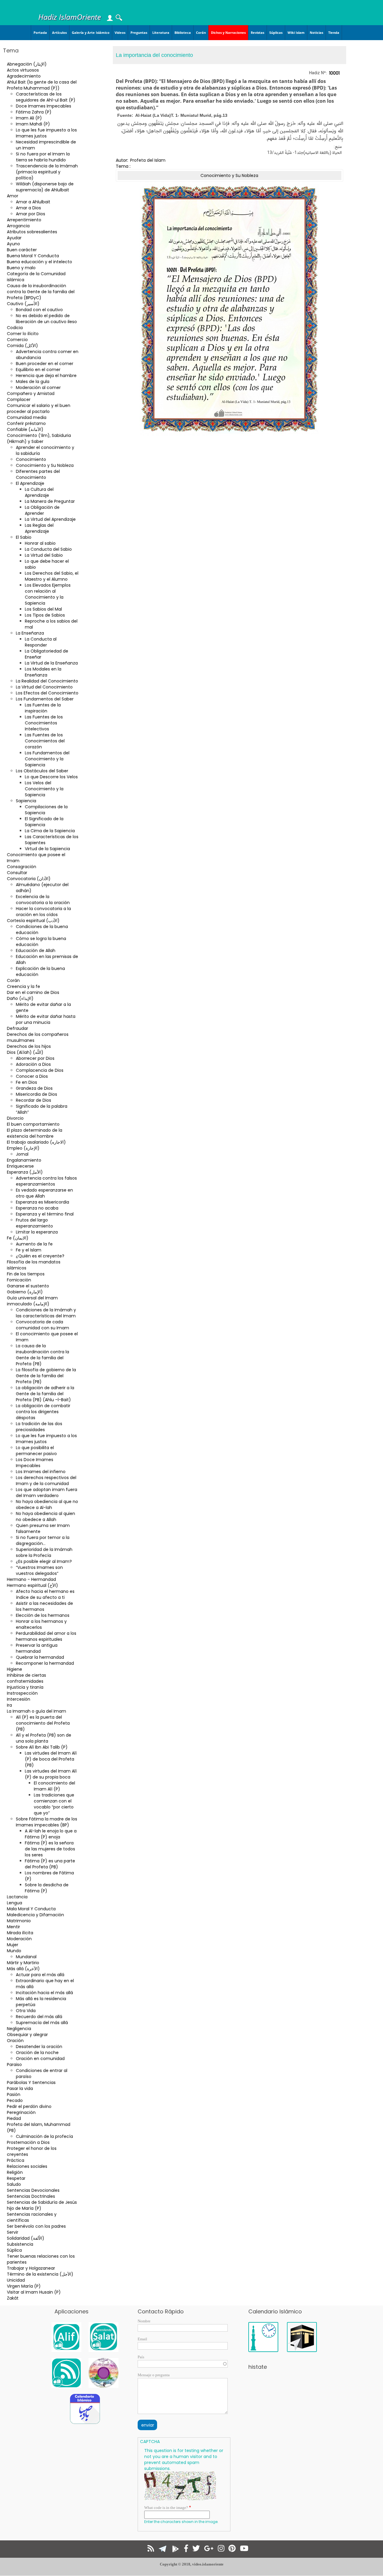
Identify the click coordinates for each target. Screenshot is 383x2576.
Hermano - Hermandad (31, 1579)
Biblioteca (183, 32)
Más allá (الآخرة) (23, 1969)
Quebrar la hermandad (40, 1657)
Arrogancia (18, 226)
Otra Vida (26, 2011)
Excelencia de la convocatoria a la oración (43, 900)
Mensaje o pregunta (154, 2375)
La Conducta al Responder (41, 642)
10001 (334, 73)
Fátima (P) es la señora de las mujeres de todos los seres (50, 1849)
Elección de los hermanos (43, 1615)
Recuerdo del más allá (39, 2017)
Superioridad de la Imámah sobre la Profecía (44, 1552)
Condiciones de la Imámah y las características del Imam (46, 1313)
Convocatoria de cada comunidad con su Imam (42, 1325)
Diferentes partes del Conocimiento (38, 474)
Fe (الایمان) (18, 1238)
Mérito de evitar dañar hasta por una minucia (46, 1019)
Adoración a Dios (33, 1064)
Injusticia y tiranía (25, 1687)
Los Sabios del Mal (43, 609)
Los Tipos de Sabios (45, 615)
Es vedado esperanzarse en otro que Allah (44, 1193)
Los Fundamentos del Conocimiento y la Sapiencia (47, 759)
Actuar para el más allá (40, 1975)
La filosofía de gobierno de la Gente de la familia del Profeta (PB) (46, 1376)
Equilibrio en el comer (38, 370)
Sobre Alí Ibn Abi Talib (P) (42, 1747)
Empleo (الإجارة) (23, 1148)
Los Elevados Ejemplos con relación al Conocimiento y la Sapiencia (48, 594)
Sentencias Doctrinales (31, 2196)
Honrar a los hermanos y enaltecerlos (41, 1624)
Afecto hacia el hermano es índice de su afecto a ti (45, 1594)
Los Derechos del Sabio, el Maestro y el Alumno (52, 576)
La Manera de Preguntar (50, 501)
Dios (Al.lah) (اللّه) (25, 1052)
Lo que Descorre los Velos (51, 777)
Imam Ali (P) (29, 118)
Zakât (13, 2298)
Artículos (59, 32)
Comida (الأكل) (22, 346)
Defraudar (18, 1028)
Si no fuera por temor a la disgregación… (43, 1540)
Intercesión (19, 1699)
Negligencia (19, 2029)
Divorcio (15, 1118)
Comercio (17, 340)
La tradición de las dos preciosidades (39, 1427)
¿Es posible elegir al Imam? (44, 1561)
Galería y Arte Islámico (91, 32)
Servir (13, 2232)
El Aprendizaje (30, 483)
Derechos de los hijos (29, 1046)
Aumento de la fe (34, 1244)
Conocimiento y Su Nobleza (45, 465)
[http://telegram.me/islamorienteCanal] (163, 2548)
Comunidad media (27, 417)
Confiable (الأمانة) (25, 429)
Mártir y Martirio (23, 1963)
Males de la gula (33, 382)
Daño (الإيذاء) (20, 998)
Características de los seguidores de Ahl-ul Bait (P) (46, 97)
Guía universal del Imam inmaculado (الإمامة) (32, 1301)
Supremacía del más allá (42, 2023)
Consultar (17, 873)
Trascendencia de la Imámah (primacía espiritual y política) (47, 172)
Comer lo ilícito (23, 334)
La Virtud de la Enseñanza (51, 663)
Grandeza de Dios (34, 1088)
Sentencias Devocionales (33, 2190)
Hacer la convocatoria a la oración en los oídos (43, 912)
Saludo (14, 2184)
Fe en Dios (26, 1082)
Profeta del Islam (148, 160)
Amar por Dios (31, 214)
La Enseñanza (30, 633)
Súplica (14, 2250)
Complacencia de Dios (40, 1070)
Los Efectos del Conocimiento (47, 693)
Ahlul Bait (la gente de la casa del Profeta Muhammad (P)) (42, 85)
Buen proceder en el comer (45, 364)
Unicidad (16, 2280)
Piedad (14, 2118)
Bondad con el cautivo (39, 310)
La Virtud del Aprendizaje (50, 519)
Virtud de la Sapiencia (47, 849)
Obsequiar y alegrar (27, 2035)
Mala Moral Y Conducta (31, 1909)
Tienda (334, 32)
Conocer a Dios (32, 1076)
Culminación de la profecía (44, 2136)
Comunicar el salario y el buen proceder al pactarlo (39, 408)
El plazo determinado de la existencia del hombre (35, 1133)
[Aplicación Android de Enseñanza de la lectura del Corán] (66, 2337)
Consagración (22, 867)
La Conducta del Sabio (48, 549)
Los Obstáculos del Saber (42, 771)
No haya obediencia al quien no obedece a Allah (45, 1516)
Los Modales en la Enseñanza (43, 672)
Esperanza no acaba (37, 1208)
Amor (13, 196)
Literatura (161, 32)
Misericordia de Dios (37, 1094)
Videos (120, 32)
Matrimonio (19, 1921)
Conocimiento (31, 459)
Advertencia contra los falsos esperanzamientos (46, 1181)
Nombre (144, 2321)
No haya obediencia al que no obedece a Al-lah (47, 1505)
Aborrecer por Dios (35, 1058)
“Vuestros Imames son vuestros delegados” (39, 1570)
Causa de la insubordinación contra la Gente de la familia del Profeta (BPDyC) (41, 292)
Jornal (22, 1154)
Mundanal (26, 1957)
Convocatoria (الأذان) (29, 879)
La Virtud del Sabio (44, 555)
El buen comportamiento (33, 1124)
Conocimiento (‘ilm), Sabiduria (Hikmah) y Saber (39, 438)
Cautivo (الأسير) (23, 304)
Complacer (19, 399)
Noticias (316, 32)
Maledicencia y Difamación (35, 1915)
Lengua (15, 1903)
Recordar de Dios (34, 1100)
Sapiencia (26, 801)
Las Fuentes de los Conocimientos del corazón (45, 741)
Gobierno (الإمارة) (25, 1292)
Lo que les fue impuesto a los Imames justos (46, 133)
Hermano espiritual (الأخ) (32, 1585)
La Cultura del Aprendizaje (39, 492)
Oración (15, 2041)
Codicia (15, 328)
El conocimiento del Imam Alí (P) (54, 1786)
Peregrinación (21, 2112)
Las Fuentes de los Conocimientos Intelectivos (44, 723)
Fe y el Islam (29, 1250)
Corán (201, 32)
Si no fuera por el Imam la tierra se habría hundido (43, 157)
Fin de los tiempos (26, 1274)
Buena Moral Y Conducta (33, 256)
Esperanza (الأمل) (25, 1172)
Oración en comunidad (40, 2059)
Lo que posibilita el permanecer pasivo (36, 1451)
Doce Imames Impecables (44, 106)
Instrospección (22, 1693)
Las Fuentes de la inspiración (43, 708)
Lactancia (17, 1897)
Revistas (257, 32)
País (141, 2357)
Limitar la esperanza (37, 1232)
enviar (148, 2425)
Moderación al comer (38, 388)
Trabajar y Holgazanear (31, 2268)
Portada (40, 32)
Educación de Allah (36, 951)
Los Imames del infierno (41, 1472)
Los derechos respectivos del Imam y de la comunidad (46, 1481)
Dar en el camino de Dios (33, 992)
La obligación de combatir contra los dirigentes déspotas (43, 1412)
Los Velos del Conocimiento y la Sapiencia (44, 789)
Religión (15, 2172)
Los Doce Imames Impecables (35, 1463)
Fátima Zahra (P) (34, 112)
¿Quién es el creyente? (40, 1256)
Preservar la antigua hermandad (37, 1648)
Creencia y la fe (23, 986)
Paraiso (14, 2065)
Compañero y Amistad (31, 393)
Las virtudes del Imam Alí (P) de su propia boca (51, 1774)
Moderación (19, 1939)
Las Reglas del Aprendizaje (39, 528)
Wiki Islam (296, 32)
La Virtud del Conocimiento (44, 687)
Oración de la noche (37, 2053)
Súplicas (276, 32)
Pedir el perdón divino (29, 2106)
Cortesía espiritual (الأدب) (33, 921)
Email (142, 2339)
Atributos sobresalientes (32, 232)
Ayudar (14, 238)
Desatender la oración (39, 2047)
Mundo (14, 1951)
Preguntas (139, 32)
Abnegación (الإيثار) (27, 64)
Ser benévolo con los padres (36, 2226)
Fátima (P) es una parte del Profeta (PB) (50, 1864)
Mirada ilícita (20, 1933)
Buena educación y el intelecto (39, 262)
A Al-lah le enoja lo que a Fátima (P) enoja (51, 1834)
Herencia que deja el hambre (46, 376)
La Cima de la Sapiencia (50, 831)
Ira (9, 1705)
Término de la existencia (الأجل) (40, 2274)
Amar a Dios (28, 208)
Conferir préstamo (26, 423)
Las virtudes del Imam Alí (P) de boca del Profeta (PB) (51, 1759)
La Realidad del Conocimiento (47, 681)
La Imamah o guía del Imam (37, 1711)
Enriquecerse (20, 1166)
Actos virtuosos (23, 70)
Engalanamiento (24, 1160)
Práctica (16, 2160)
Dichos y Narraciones (228, 32)
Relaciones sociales (27, 2166)
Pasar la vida (20, 2088)
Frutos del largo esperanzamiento (34, 1223)
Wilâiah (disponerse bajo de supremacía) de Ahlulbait (45, 187)
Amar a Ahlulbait (33, 202)
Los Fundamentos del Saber (45, 699)
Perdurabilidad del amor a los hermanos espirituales (46, 1636)
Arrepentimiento (24, 220)
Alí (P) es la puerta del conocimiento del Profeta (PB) (43, 1723)
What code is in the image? (166, 2508)
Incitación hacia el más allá (44, 1993)
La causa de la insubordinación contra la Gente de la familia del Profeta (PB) (42, 1355)
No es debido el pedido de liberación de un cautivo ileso (46, 319)
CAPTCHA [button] (150, 2442)
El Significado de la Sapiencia (44, 822)
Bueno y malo (21, 268)
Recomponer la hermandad (45, 1663)
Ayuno (13, 244)
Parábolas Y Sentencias (31, 2082)
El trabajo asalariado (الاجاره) (36, 1142)
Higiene (15, 1669)
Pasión (14, 2094)
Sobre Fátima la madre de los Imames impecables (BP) (47, 1822)
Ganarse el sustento (28, 1286)
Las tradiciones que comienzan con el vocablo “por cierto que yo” (54, 1804)
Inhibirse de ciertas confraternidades (26, 1678)
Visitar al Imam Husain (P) (34, 2292)
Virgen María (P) (24, 2286)
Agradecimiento (24, 76)
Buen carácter (22, 250)
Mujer (13, 1945)
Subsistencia (20, 2244)
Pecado (15, 2100)
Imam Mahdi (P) (33, 124)
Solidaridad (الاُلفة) (26, 2238)
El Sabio (24, 537)
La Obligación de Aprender (42, 510)
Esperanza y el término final (45, 1214)
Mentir (13, 1927)
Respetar (16, 2178)
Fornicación (19, 1280)
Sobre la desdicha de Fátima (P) (47, 1888)
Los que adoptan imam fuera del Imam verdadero (47, 1493)
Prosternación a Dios (28, 2142)
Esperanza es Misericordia (42, 1202)
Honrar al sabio (40, 543)
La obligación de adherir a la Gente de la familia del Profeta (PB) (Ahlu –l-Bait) (45, 1394)
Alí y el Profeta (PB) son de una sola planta (44, 1738)
